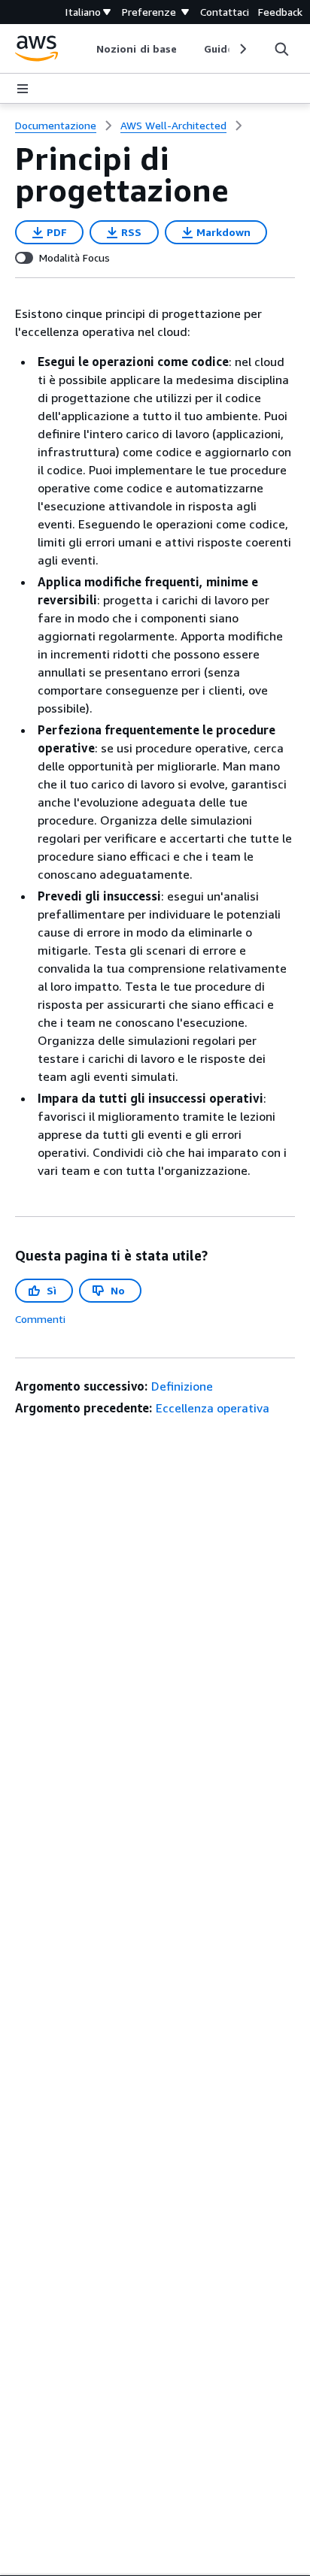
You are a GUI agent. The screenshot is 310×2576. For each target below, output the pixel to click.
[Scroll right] (242, 49)
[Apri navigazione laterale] (23, 89)
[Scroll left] (85, 49)
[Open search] (281, 49)
